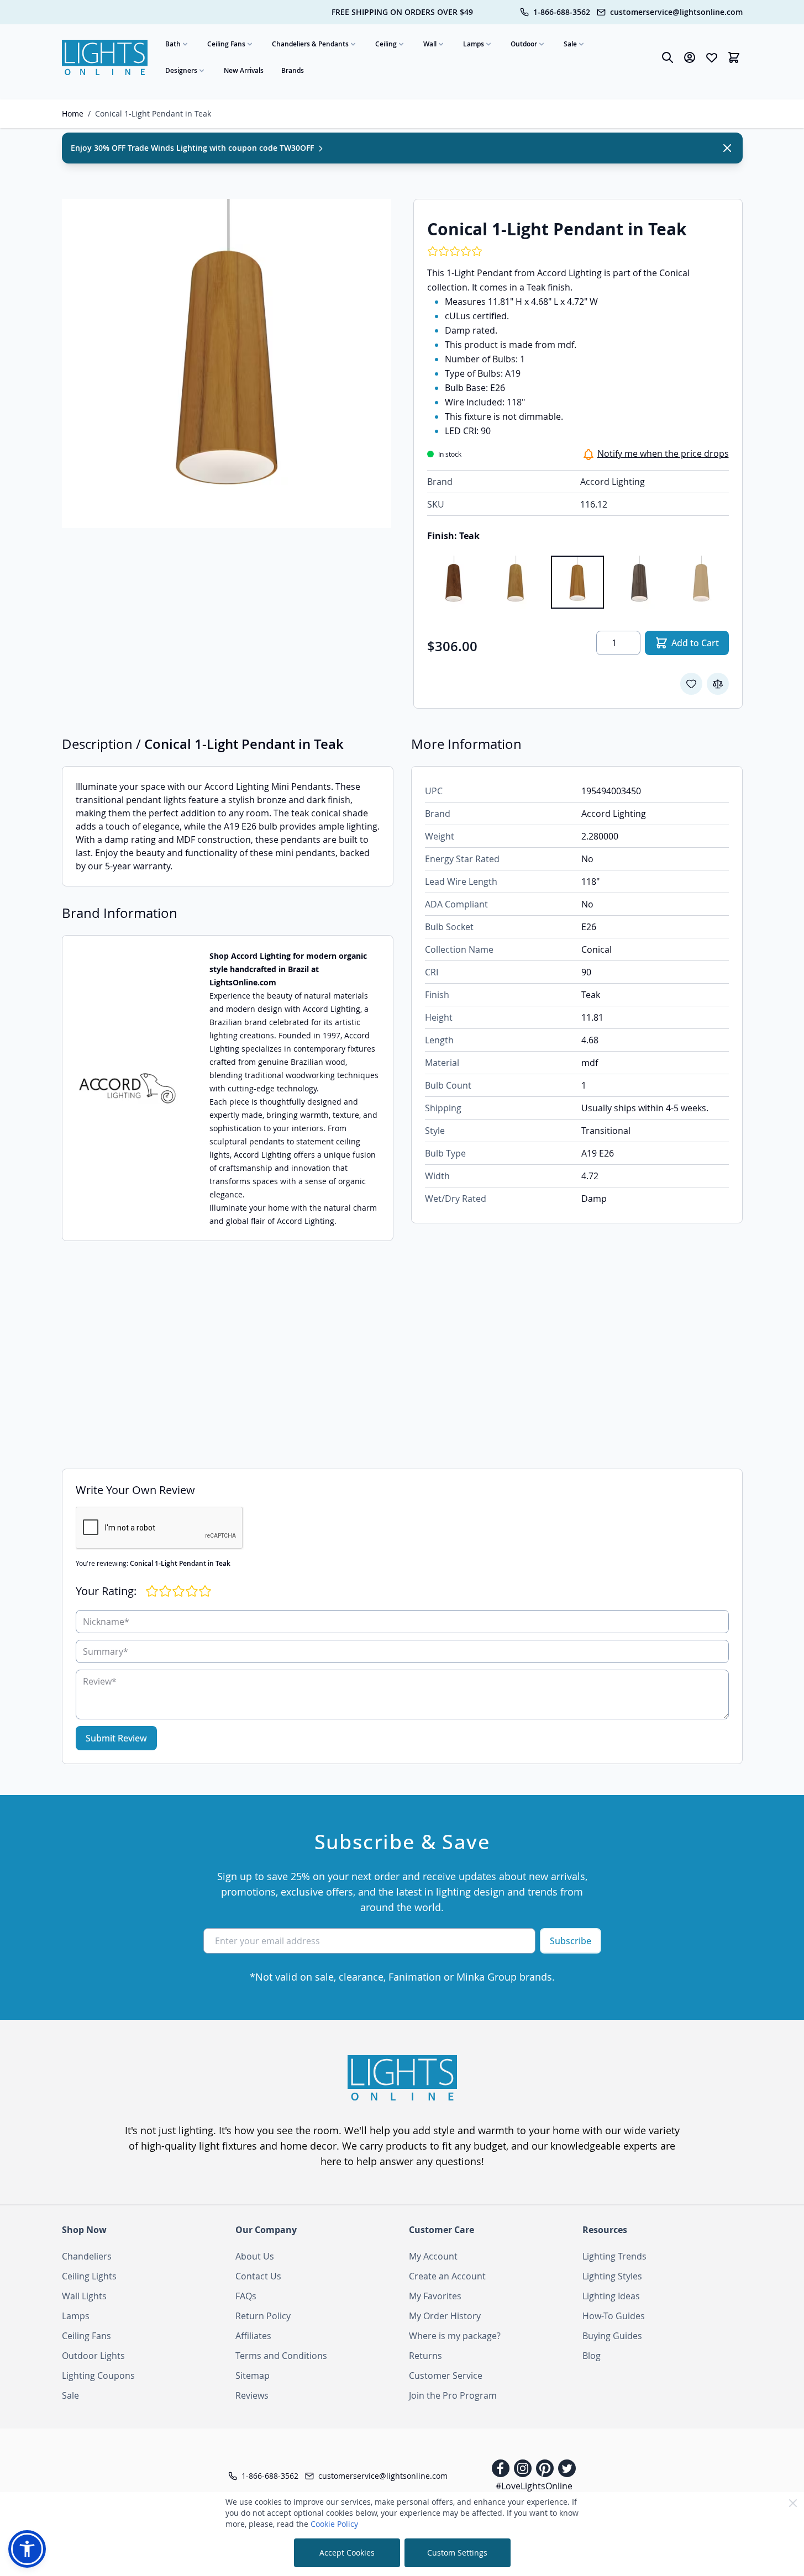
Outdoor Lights (93, 2356)
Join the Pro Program (453, 2395)
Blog (592, 2356)
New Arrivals (244, 70)
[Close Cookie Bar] (793, 2503)
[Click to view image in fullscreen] (227, 363)
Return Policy (263, 2316)
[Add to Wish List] (691, 684)
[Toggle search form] (668, 57)
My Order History (445, 2316)
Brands (293, 70)
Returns (425, 2356)
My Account (433, 2256)
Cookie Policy (334, 2524)
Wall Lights (84, 2296)
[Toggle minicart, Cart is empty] (734, 57)
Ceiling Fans (226, 44)
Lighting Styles (612, 2276)
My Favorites (435, 2296)
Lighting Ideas (611, 2296)
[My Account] (690, 57)
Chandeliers (87, 2256)
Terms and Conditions (281, 2356)
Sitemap (253, 2376)
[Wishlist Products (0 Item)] (712, 57)
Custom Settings (457, 2553)
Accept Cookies (347, 2553)
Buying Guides (612, 2336)
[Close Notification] (727, 148)
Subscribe (571, 1941)
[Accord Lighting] (127, 1088)
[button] (27, 2549)
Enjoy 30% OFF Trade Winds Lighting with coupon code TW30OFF (193, 148)
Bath (173, 44)
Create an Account (447, 2276)
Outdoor (524, 44)
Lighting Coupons (98, 2376)
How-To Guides (614, 2316)
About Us (255, 2256)
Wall (430, 44)
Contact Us (258, 2276)
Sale (570, 44)
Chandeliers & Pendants (310, 44)
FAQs (246, 2296)
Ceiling (386, 44)
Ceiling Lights (89, 2276)
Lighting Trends (614, 2256)
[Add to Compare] (718, 684)
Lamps (474, 44)
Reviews (252, 2395)
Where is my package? (455, 2336)
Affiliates (253, 2336)
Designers (181, 70)
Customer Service (446, 2376)
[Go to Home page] (105, 58)
